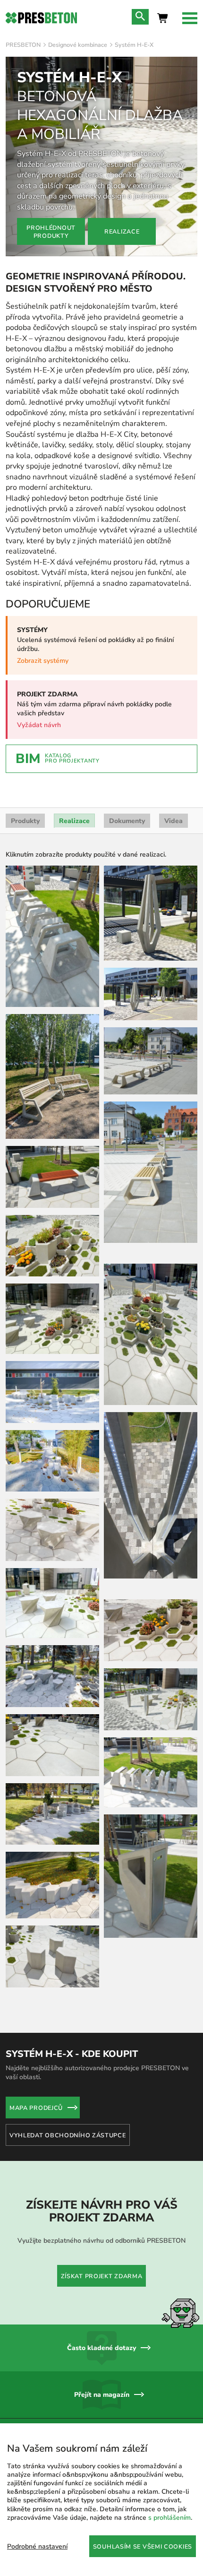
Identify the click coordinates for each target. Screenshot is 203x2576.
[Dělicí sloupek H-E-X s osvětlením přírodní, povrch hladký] (151, 1600)
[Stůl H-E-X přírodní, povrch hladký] (52, 1676)
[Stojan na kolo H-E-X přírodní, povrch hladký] (52, 936)
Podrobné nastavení (37, 2546)
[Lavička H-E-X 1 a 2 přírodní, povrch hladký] (151, 1872)
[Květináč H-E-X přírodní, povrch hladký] (52, 1246)
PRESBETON (23, 45)
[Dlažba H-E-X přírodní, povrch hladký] (52, 1745)
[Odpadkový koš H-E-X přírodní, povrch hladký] (151, 1777)
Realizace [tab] (74, 821)
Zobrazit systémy (43, 661)
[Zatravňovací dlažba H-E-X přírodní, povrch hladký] (151, 1458)
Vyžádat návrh (39, 725)
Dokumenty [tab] (127, 821)
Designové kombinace (78, 45)
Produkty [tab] (25, 821)
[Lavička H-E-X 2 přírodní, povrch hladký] (52, 1177)
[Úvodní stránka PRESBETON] (41, 18)
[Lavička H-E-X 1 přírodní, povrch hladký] (52, 1076)
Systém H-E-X (134, 45)
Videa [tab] (173, 821)
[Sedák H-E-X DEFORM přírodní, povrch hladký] (52, 1530)
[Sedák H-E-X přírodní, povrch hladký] (52, 1885)
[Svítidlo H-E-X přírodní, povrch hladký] (52, 2042)
